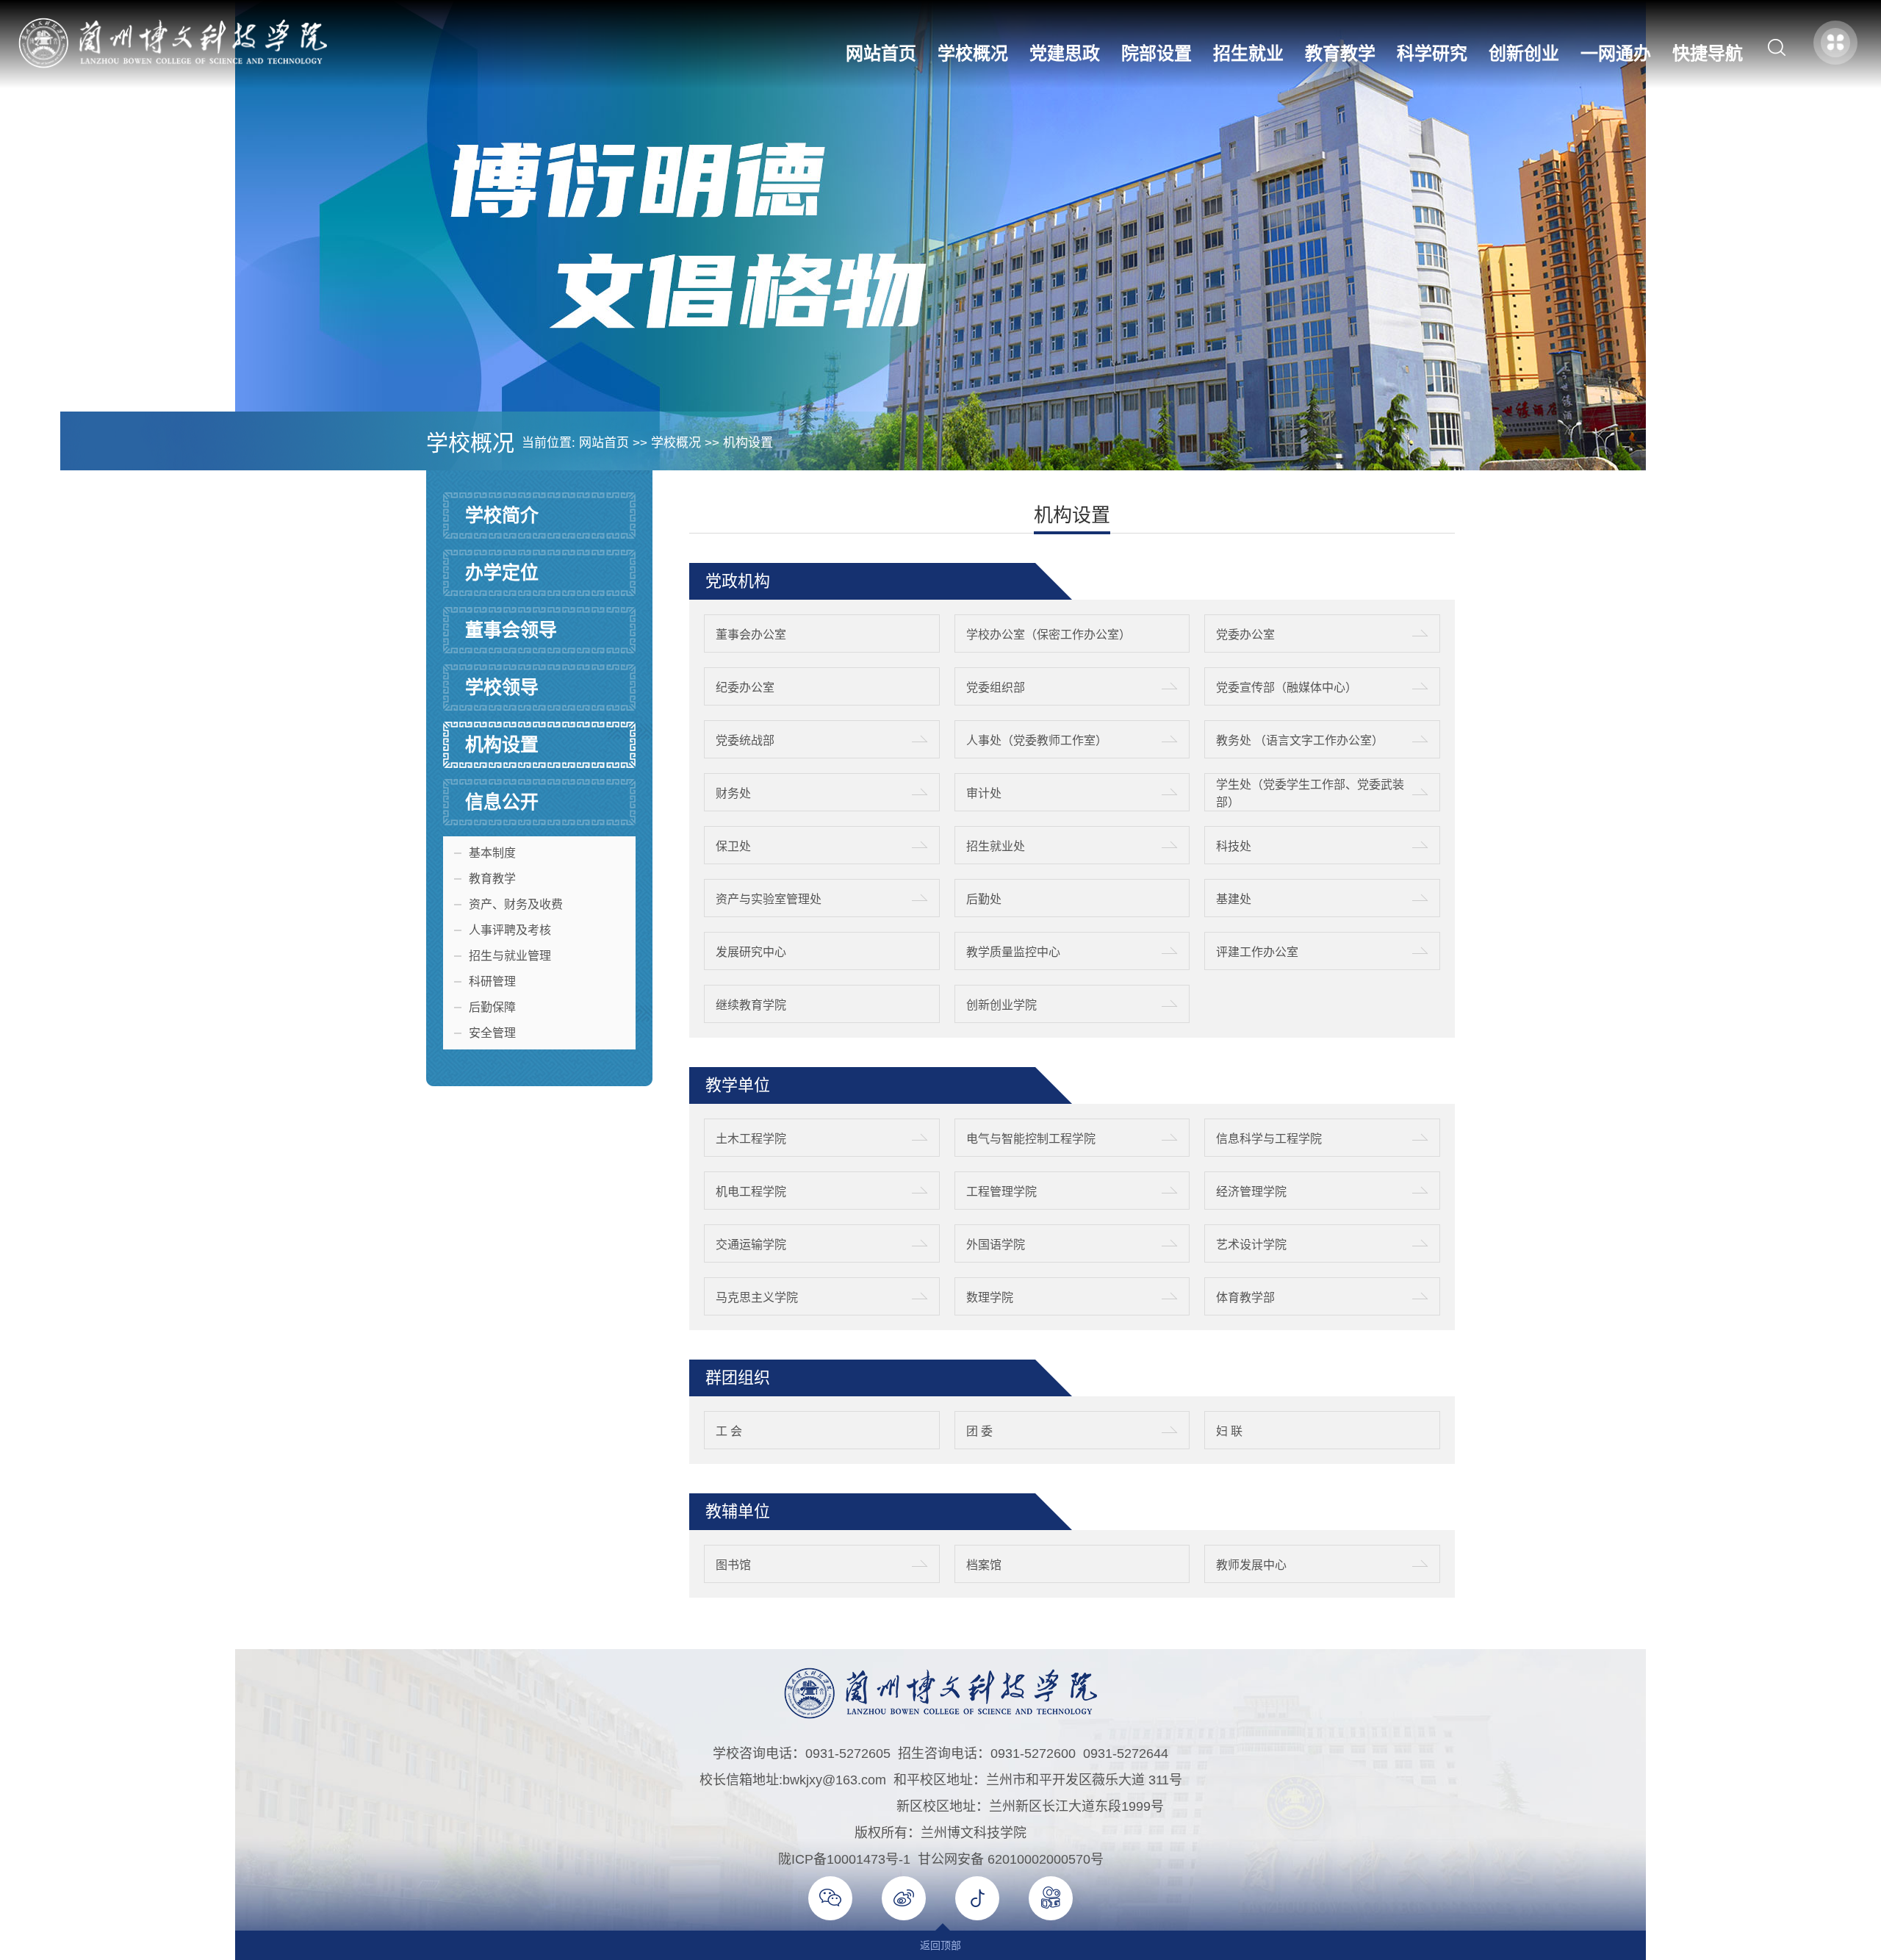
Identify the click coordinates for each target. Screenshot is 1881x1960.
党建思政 (1065, 53)
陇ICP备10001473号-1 (844, 1859)
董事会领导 (511, 630)
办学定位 (502, 572)
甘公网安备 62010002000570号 (1011, 1859)
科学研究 (1432, 53)
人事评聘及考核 (510, 930)
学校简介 (502, 515)
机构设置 (748, 443)
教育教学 (1340, 53)
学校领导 (502, 687)
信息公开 (502, 802)
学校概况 (973, 53)
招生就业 (1248, 53)
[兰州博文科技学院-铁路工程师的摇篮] (173, 64)
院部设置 (1157, 53)
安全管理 (492, 1033)
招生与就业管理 (510, 956)
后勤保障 (492, 1007)
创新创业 (1524, 53)
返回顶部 (940, 1945)
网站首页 (881, 53)
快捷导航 (1708, 53)
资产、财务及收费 (516, 904)
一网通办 (1616, 53)
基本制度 (492, 853)
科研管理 (492, 981)
